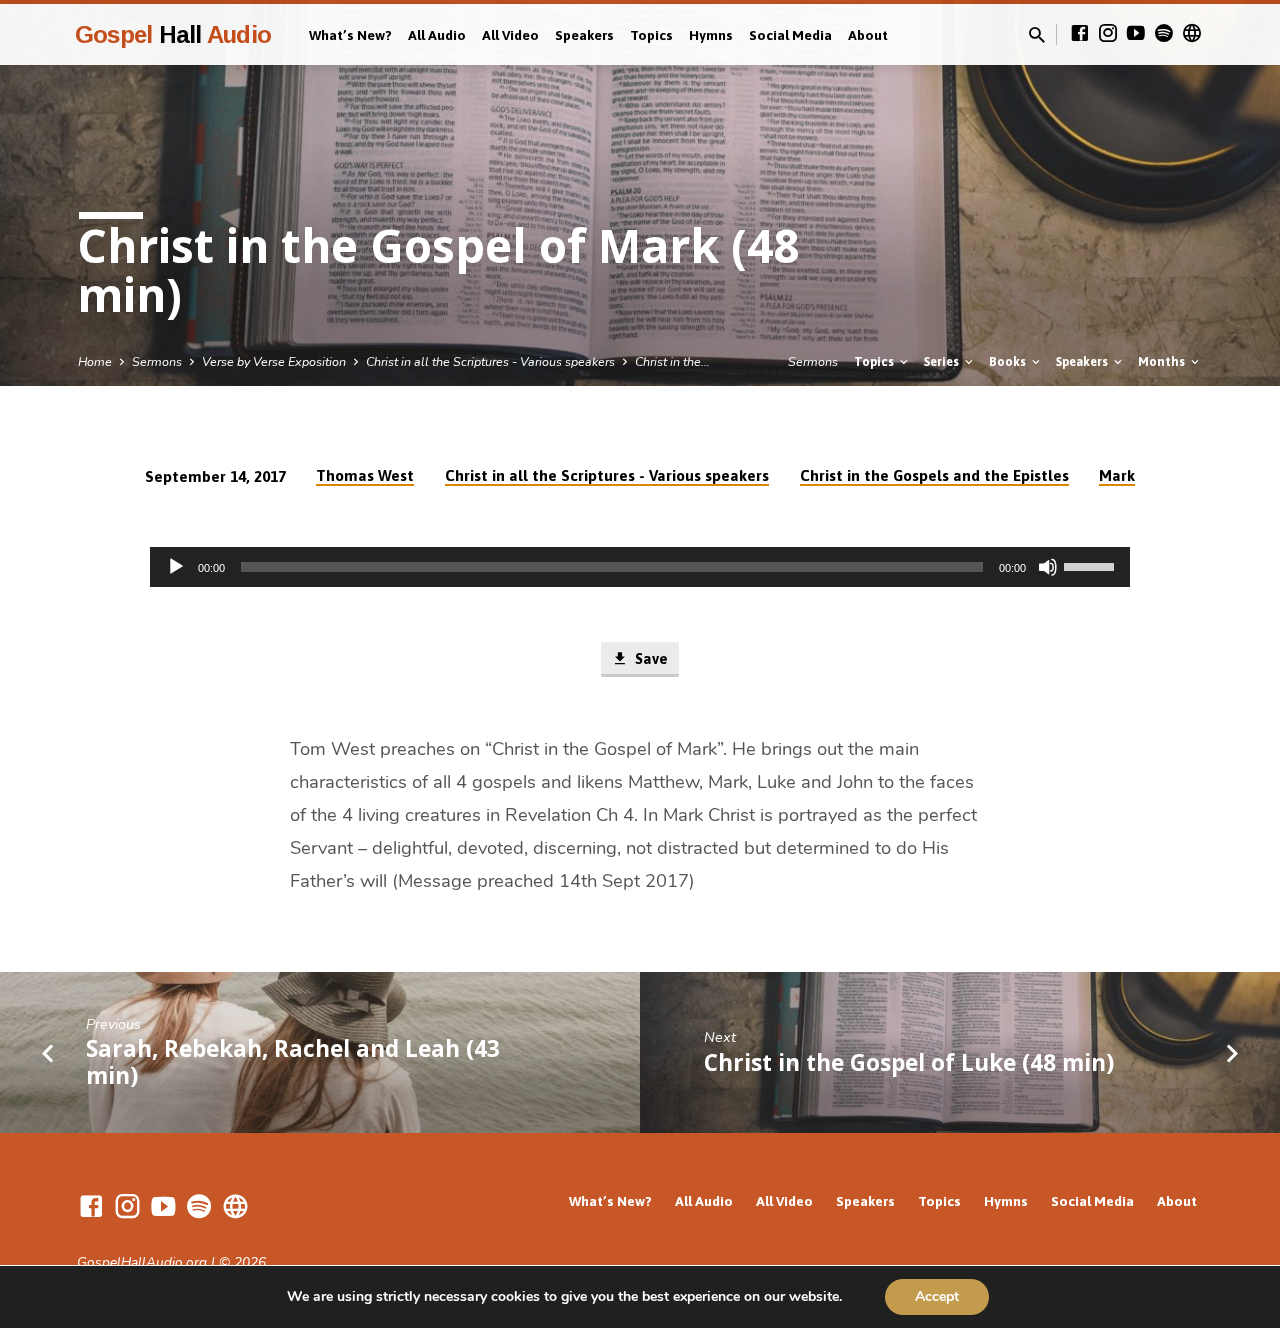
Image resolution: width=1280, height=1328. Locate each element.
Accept (937, 1296)
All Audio (437, 35)
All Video (510, 35)
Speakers (584, 35)
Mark (1117, 475)
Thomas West (365, 475)
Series (943, 361)
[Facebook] (1080, 34)
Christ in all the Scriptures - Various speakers (490, 361)
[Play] (176, 567)
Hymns (711, 35)
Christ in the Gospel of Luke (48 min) (909, 1062)
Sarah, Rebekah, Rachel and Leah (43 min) (293, 1062)
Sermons (157, 361)
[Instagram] (1108, 34)
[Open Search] (1037, 36)
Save (649, 658)
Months (1163, 361)
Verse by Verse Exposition (274, 361)
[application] (640, 567)
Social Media (790, 35)
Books (1009, 361)
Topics (651, 35)
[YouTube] (1136, 34)
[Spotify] (1164, 34)
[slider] (1092, 565)
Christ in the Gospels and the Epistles (934, 475)
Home (95, 361)
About (868, 35)
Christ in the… (672, 361)
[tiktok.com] (1192, 34)
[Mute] (1048, 567)
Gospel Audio (173, 34)
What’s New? (350, 35)
